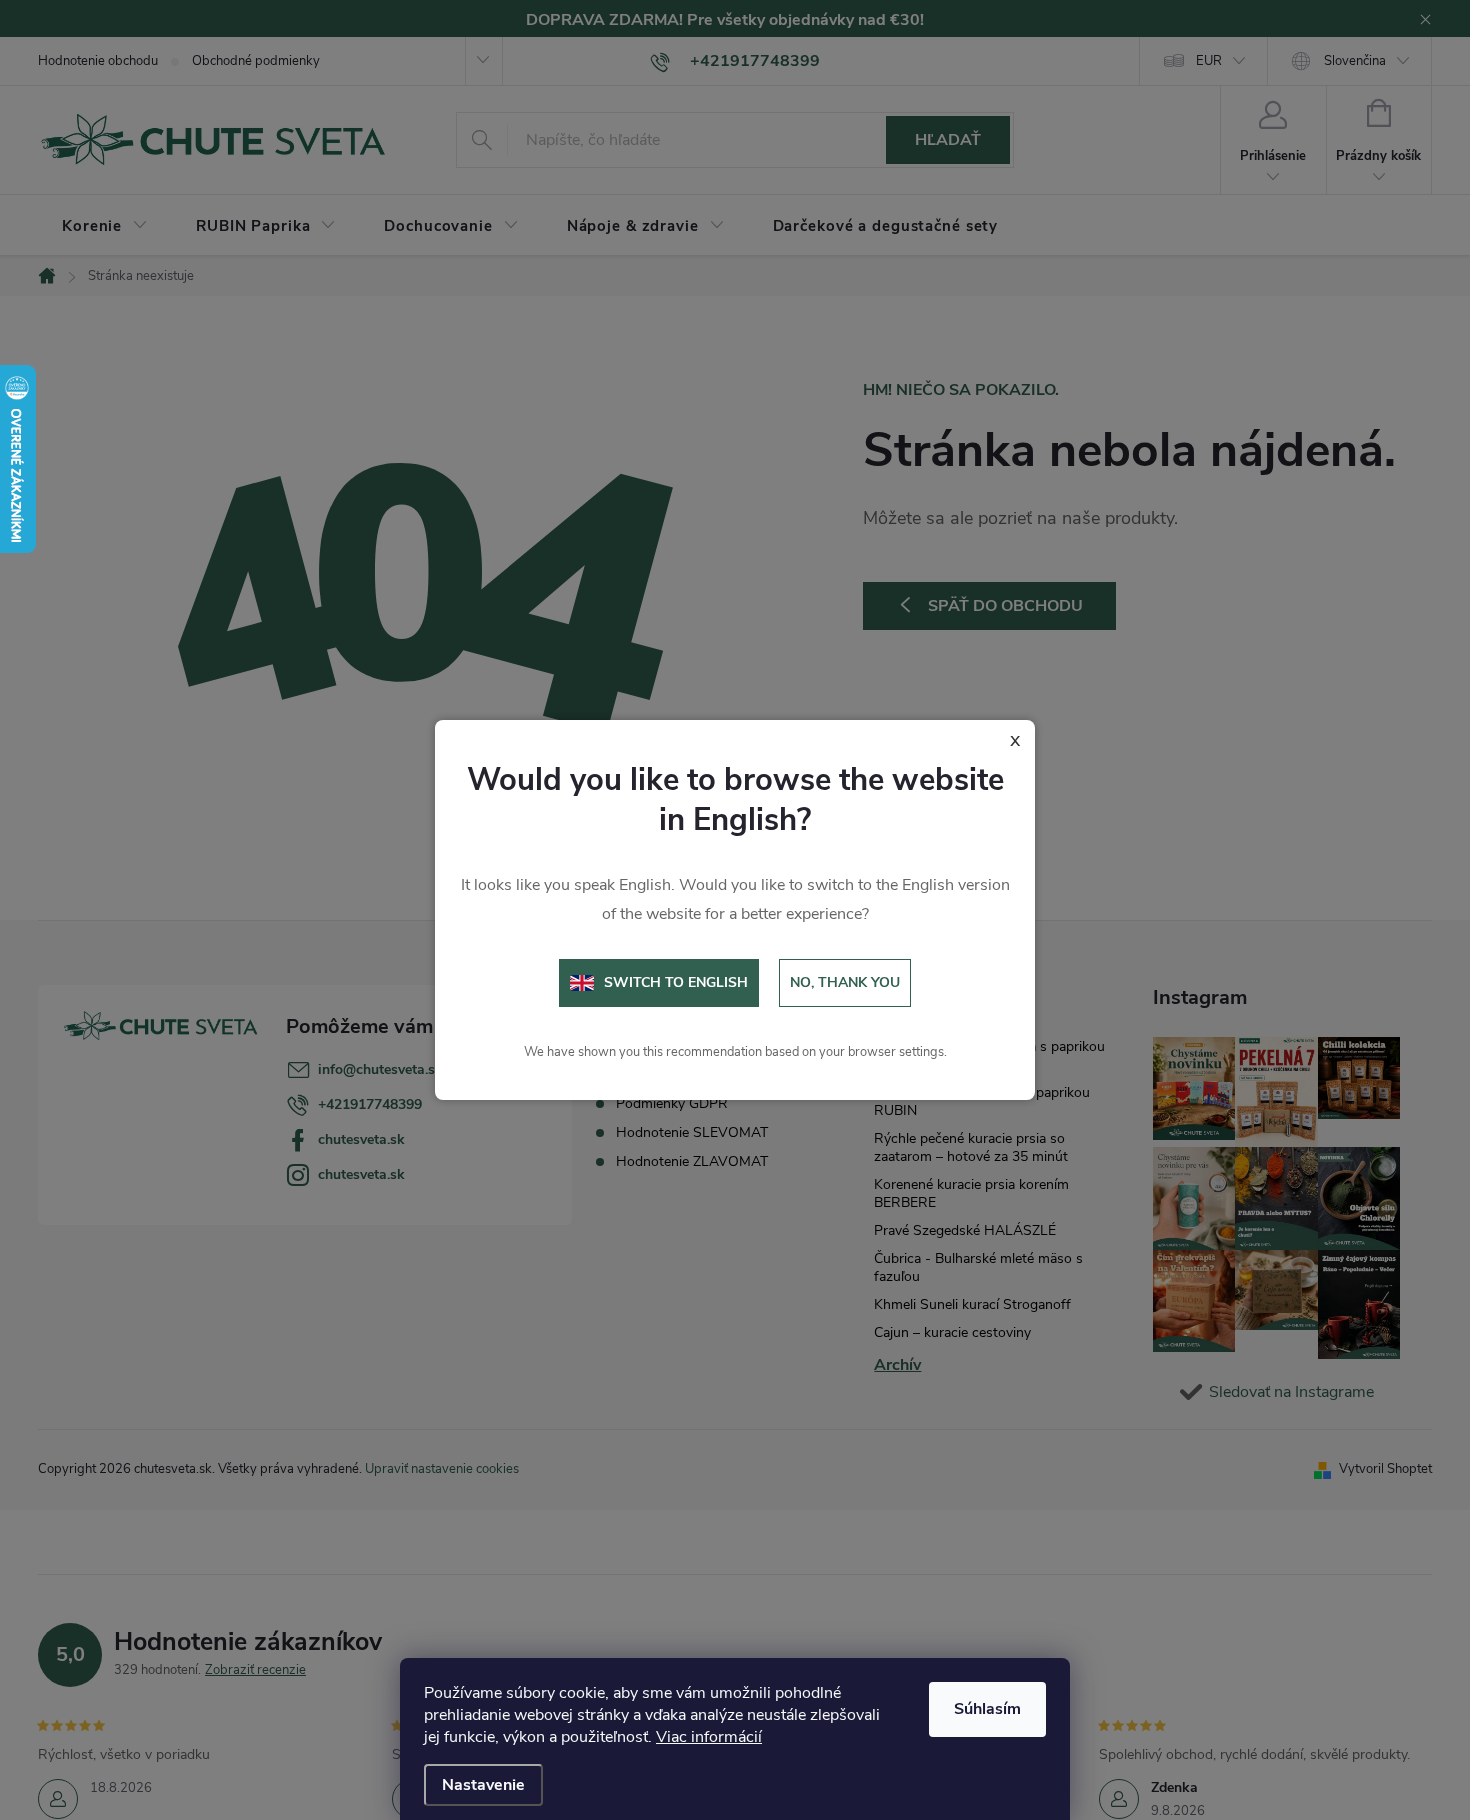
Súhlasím (987, 1709)
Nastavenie (483, 1785)
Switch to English (676, 982)
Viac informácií (709, 1737)
